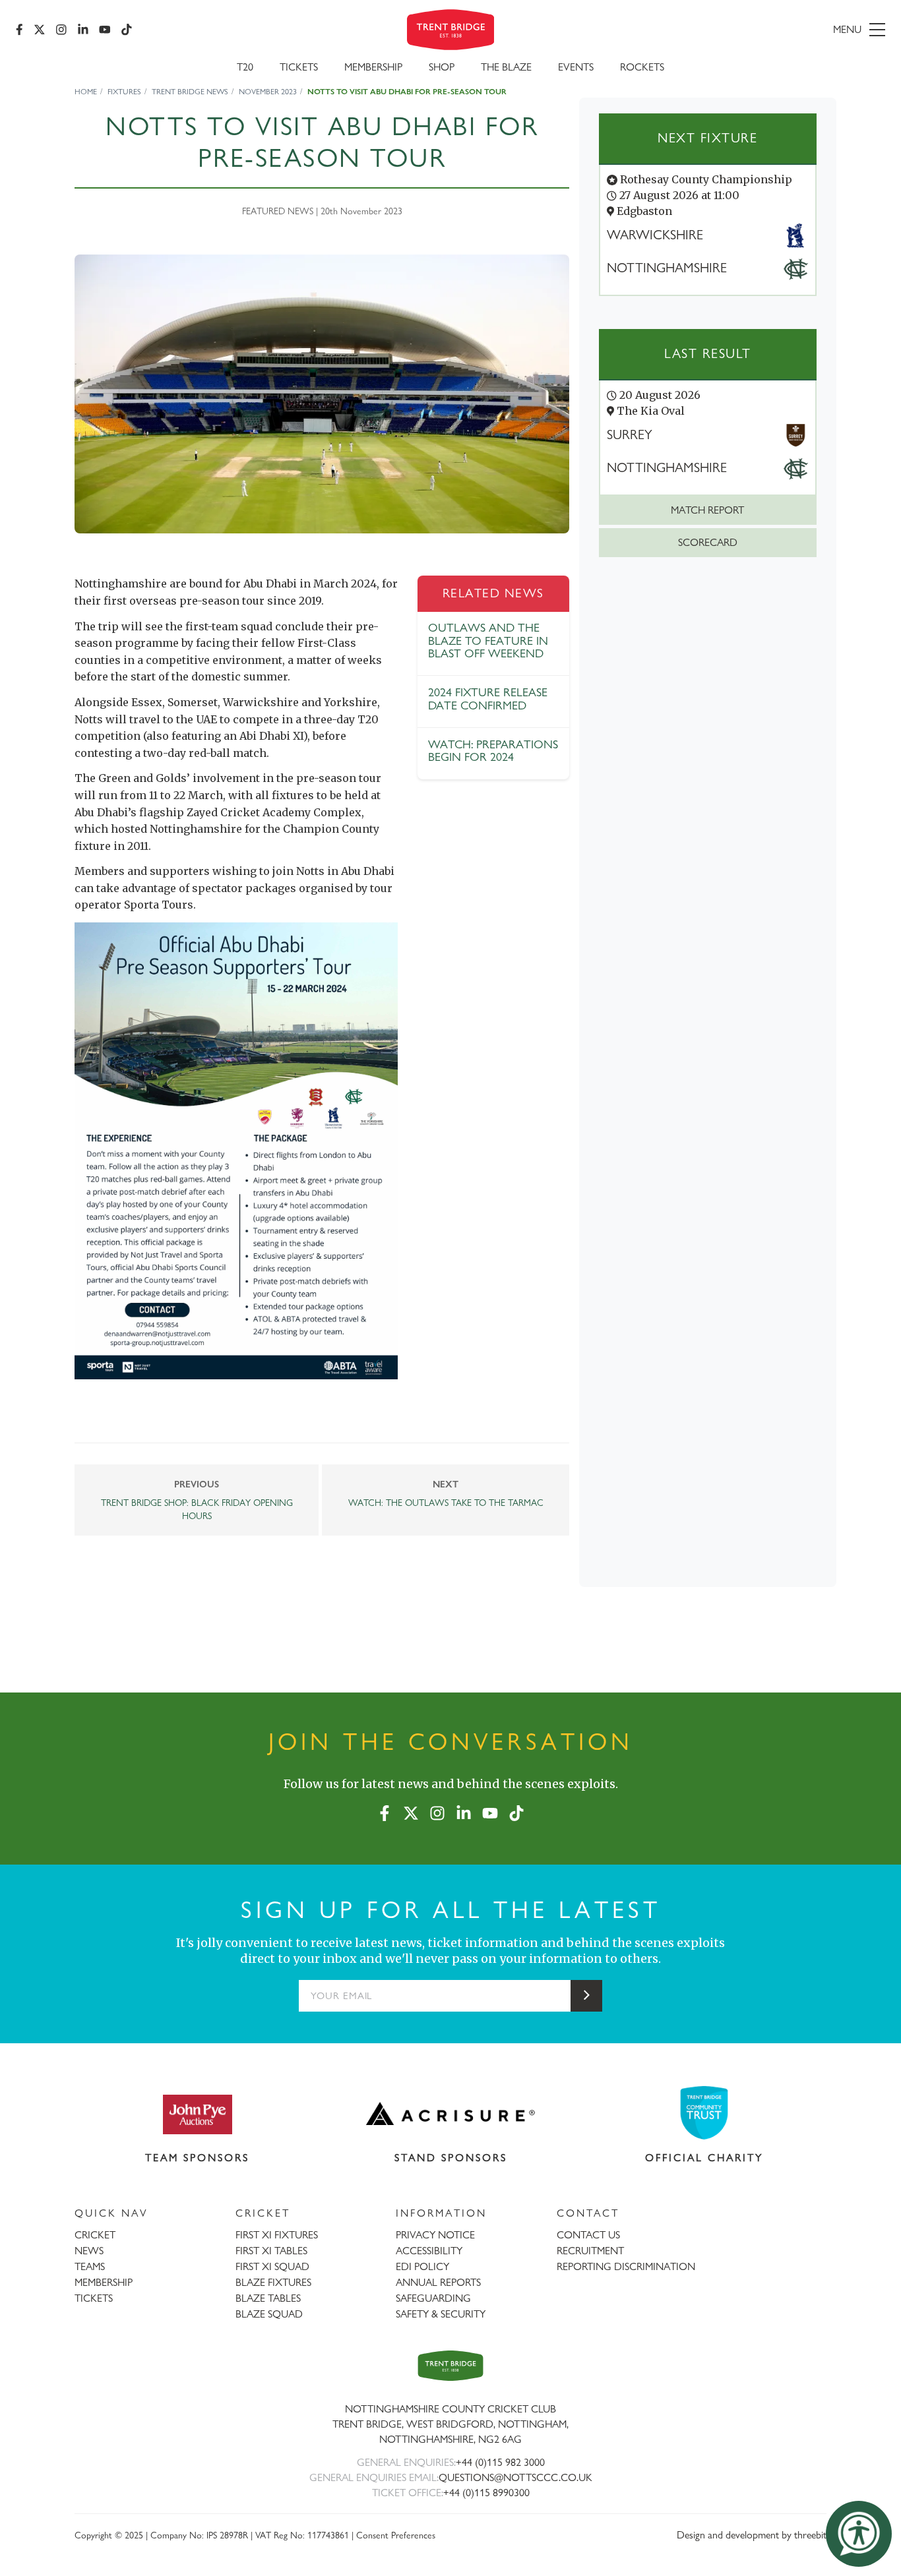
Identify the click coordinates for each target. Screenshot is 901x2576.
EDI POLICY (422, 2266)
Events (576, 67)
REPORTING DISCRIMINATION (626, 2266)
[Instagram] (61, 30)
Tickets (299, 67)
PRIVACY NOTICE (435, 2235)
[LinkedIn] (83, 30)
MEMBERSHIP (104, 2282)
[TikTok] (127, 30)
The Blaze (506, 67)
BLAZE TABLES (268, 2298)
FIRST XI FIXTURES (277, 2235)
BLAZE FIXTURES (273, 2282)
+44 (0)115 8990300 (486, 2493)
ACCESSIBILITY (429, 2251)
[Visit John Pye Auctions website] (197, 2114)
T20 (245, 67)
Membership (373, 67)
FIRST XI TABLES (271, 2251)
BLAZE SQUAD (269, 2314)
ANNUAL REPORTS (438, 2282)
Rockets (642, 67)
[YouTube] (105, 30)
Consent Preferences (396, 2535)
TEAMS (90, 2266)
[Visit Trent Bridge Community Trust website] (704, 2113)
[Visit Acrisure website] (451, 2114)
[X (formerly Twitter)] (40, 30)
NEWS (89, 2251)
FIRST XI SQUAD (272, 2266)
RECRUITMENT (590, 2251)
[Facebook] (19, 30)
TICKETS (94, 2298)
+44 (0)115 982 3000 (500, 2462)
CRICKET (95, 2235)
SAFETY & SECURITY (441, 2314)
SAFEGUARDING (433, 2298)
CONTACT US (588, 2235)
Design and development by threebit (752, 2535)
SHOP (442, 67)
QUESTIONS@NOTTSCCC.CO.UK (515, 2477)
